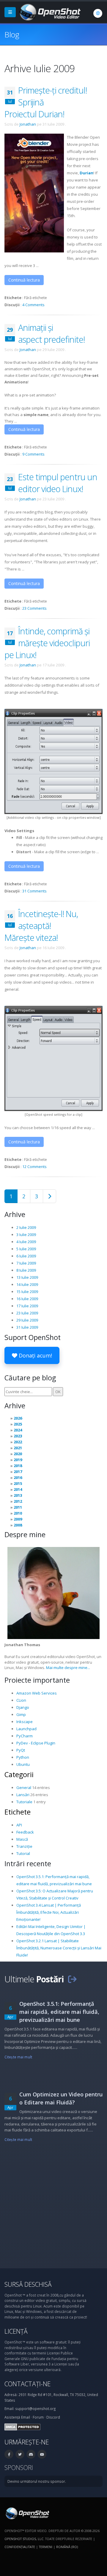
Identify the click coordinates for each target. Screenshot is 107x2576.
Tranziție (24, 1846)
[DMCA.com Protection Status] (22, 2426)
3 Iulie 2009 (26, 1235)
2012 (18, 1501)
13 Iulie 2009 (27, 1277)
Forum (38, 2417)
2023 (18, 1436)
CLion (21, 1700)
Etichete (18, 1812)
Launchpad (26, 1729)
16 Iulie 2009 (27, 1299)
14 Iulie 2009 (27, 1284)
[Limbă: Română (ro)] (98, 13)
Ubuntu (23, 1764)
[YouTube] (42, 2454)
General (24, 1788)
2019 (18, 1460)
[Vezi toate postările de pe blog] (72, 1979)
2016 (18, 1477)
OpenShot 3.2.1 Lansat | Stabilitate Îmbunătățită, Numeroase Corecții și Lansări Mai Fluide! (59, 1948)
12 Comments (34, 1167)
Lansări (23, 1795)
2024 (18, 1430)
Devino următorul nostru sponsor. (37, 2481)
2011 (18, 1507)
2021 (18, 1448)
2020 (18, 1454)
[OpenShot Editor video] (27, 2513)
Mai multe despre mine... (68, 1668)
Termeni (46, 2547)
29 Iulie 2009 (27, 1320)
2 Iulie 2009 (26, 1227)
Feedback (25, 1832)
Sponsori (19, 2467)
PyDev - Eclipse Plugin (36, 1743)
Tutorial (23, 1853)
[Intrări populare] (49, 1196)
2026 (18, 1418)
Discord (53, 2417)
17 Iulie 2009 (27, 1306)
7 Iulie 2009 (26, 1263)
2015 (18, 1483)
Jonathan (28, 124)
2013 (18, 1495)
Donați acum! (35, 1355)
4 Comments (33, 305)
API (19, 1825)
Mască (22, 1839)
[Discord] (31, 2454)
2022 (18, 1442)
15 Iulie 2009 (27, 1292)
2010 (18, 1513)
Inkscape (25, 1722)
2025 (18, 1424)
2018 (18, 1466)
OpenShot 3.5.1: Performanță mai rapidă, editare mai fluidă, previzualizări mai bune (59, 2012)
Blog (12, 34)
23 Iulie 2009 (27, 1313)
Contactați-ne (27, 2384)
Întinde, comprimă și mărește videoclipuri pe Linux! (47, 643)
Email (26, 2417)
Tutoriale (24, 1802)
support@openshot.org (35, 2409)
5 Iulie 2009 (26, 1249)
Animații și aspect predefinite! (51, 333)
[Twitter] (20, 2454)
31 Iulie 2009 (27, 1327)
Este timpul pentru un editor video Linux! (58, 483)
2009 (18, 1519)
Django (23, 1707)
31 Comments (34, 891)
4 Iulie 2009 (26, 1242)
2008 (18, 1525)
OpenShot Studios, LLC (24, 2539)
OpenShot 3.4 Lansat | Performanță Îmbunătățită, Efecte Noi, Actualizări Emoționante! (49, 1912)
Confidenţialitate (20, 2547)
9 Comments (33, 454)
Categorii (19, 1774)
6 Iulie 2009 (26, 1256)
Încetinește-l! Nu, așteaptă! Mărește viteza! (41, 926)
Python (23, 1757)
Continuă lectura (24, 280)
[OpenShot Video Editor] (49, 12)
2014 (18, 1489)
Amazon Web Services (37, 1693)
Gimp (21, 1714)
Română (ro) (67, 2547)
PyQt (21, 1750)
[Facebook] (9, 2454)
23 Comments (34, 608)
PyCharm (25, 1736)
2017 (18, 1472)
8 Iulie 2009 (26, 1270)
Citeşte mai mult (18, 2057)
